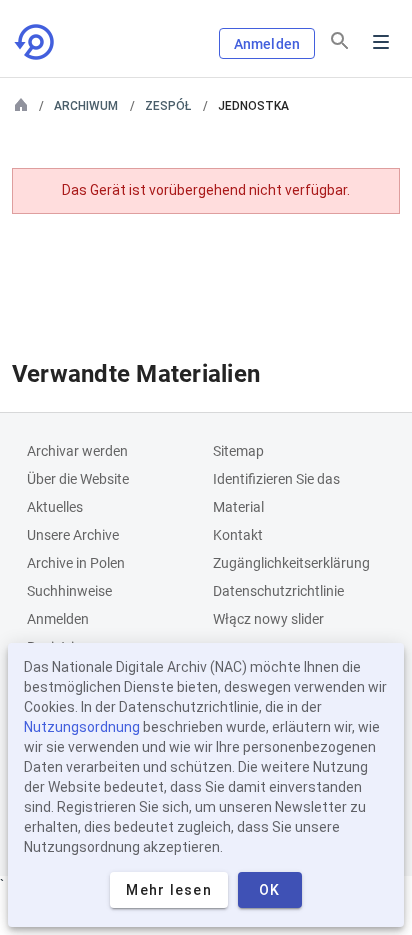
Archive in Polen (76, 563)
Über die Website (78, 479)
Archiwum (86, 106)
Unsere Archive (73, 535)
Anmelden (267, 44)
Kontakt (238, 535)
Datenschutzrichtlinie (278, 591)
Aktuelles (55, 507)
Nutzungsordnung (82, 727)
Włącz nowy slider (268, 619)
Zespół (168, 106)
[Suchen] (340, 41)
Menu (381, 42)
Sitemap (238, 451)
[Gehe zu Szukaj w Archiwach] (36, 42)
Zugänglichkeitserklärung (291, 563)
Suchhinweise (69, 591)
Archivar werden (77, 451)
